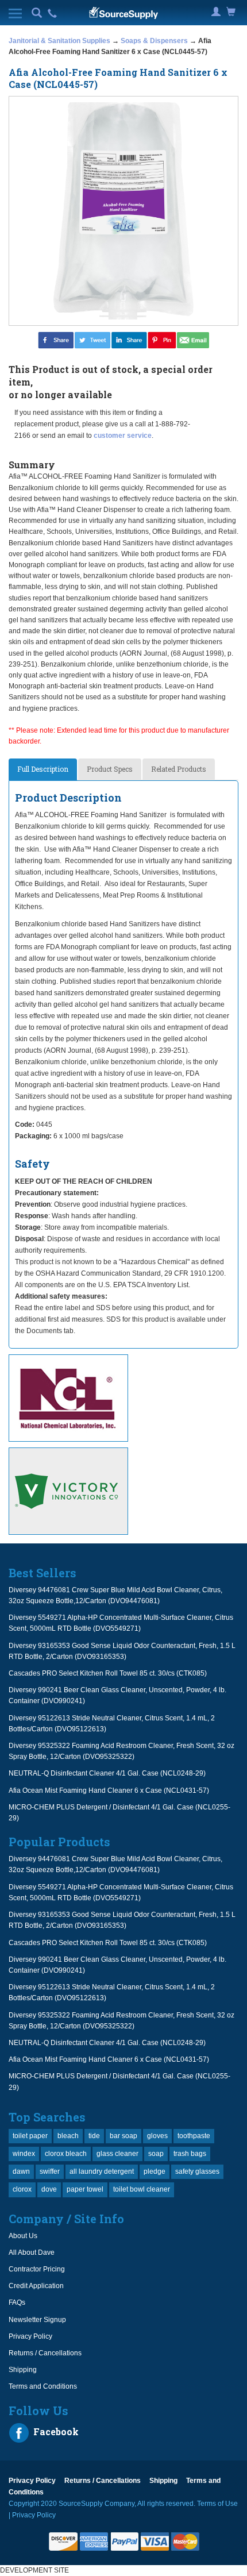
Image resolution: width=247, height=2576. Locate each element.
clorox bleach (66, 2154)
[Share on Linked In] (129, 340)
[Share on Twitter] (92, 340)
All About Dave (32, 2252)
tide (94, 2136)
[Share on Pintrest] (162, 340)
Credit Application (36, 2286)
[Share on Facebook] (56, 340)
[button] (37, 14)
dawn (21, 2171)
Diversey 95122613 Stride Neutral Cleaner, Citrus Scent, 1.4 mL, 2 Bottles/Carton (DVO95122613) (112, 1724)
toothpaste (194, 2136)
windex (24, 2154)
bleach (68, 2136)
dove (49, 2189)
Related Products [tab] (179, 769)
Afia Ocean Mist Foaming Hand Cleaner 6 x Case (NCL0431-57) (109, 1791)
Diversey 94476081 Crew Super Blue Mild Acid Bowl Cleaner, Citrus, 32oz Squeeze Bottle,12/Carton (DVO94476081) (115, 1595)
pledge (155, 2171)
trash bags (190, 2154)
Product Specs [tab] (110, 769)
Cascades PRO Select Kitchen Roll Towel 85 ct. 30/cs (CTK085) (108, 1673)
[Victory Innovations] (123, 1491)
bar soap (123, 2136)
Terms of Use (217, 2504)
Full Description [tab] (43, 769)
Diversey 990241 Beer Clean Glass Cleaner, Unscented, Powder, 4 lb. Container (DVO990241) (117, 1695)
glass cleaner (117, 2154)
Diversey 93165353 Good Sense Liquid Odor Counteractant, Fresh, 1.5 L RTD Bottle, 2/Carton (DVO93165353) (122, 1651)
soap (156, 2154)
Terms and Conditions (43, 2386)
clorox (22, 2189)
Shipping (23, 2370)
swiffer (50, 2171)
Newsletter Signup (37, 2320)
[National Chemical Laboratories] (123, 1398)
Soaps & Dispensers (154, 41)
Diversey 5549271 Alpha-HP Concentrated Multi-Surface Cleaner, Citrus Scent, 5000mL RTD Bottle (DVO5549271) (121, 1623)
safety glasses (197, 2171)
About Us (23, 2236)
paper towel (85, 2189)
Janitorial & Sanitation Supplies (59, 41)
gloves (157, 2136)
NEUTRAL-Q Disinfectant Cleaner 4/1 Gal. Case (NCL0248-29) (107, 1773)
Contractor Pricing (37, 2269)
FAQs (17, 2302)
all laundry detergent (102, 2171)
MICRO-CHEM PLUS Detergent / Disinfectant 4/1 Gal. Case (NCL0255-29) (119, 1813)
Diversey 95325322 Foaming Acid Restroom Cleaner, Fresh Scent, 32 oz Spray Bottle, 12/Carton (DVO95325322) (121, 1751)
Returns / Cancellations (45, 2353)
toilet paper (30, 2136)
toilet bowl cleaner (142, 2189)
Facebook (55, 2431)
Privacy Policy (30, 2336)
